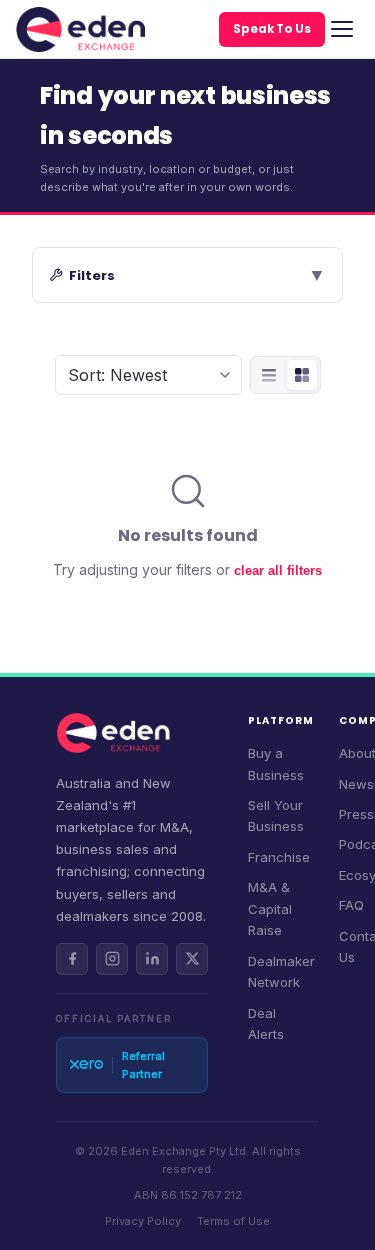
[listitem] (72, 959)
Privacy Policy (143, 1221)
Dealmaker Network (281, 971)
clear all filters (278, 570)
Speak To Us (272, 29)
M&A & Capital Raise (270, 908)
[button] (187, 275)
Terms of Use (233, 1221)
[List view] (269, 375)
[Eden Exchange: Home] (80, 29)
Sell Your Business (276, 815)
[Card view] (302, 375)
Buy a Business (276, 763)
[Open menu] (342, 29)
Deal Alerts (266, 1023)
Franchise (279, 857)
